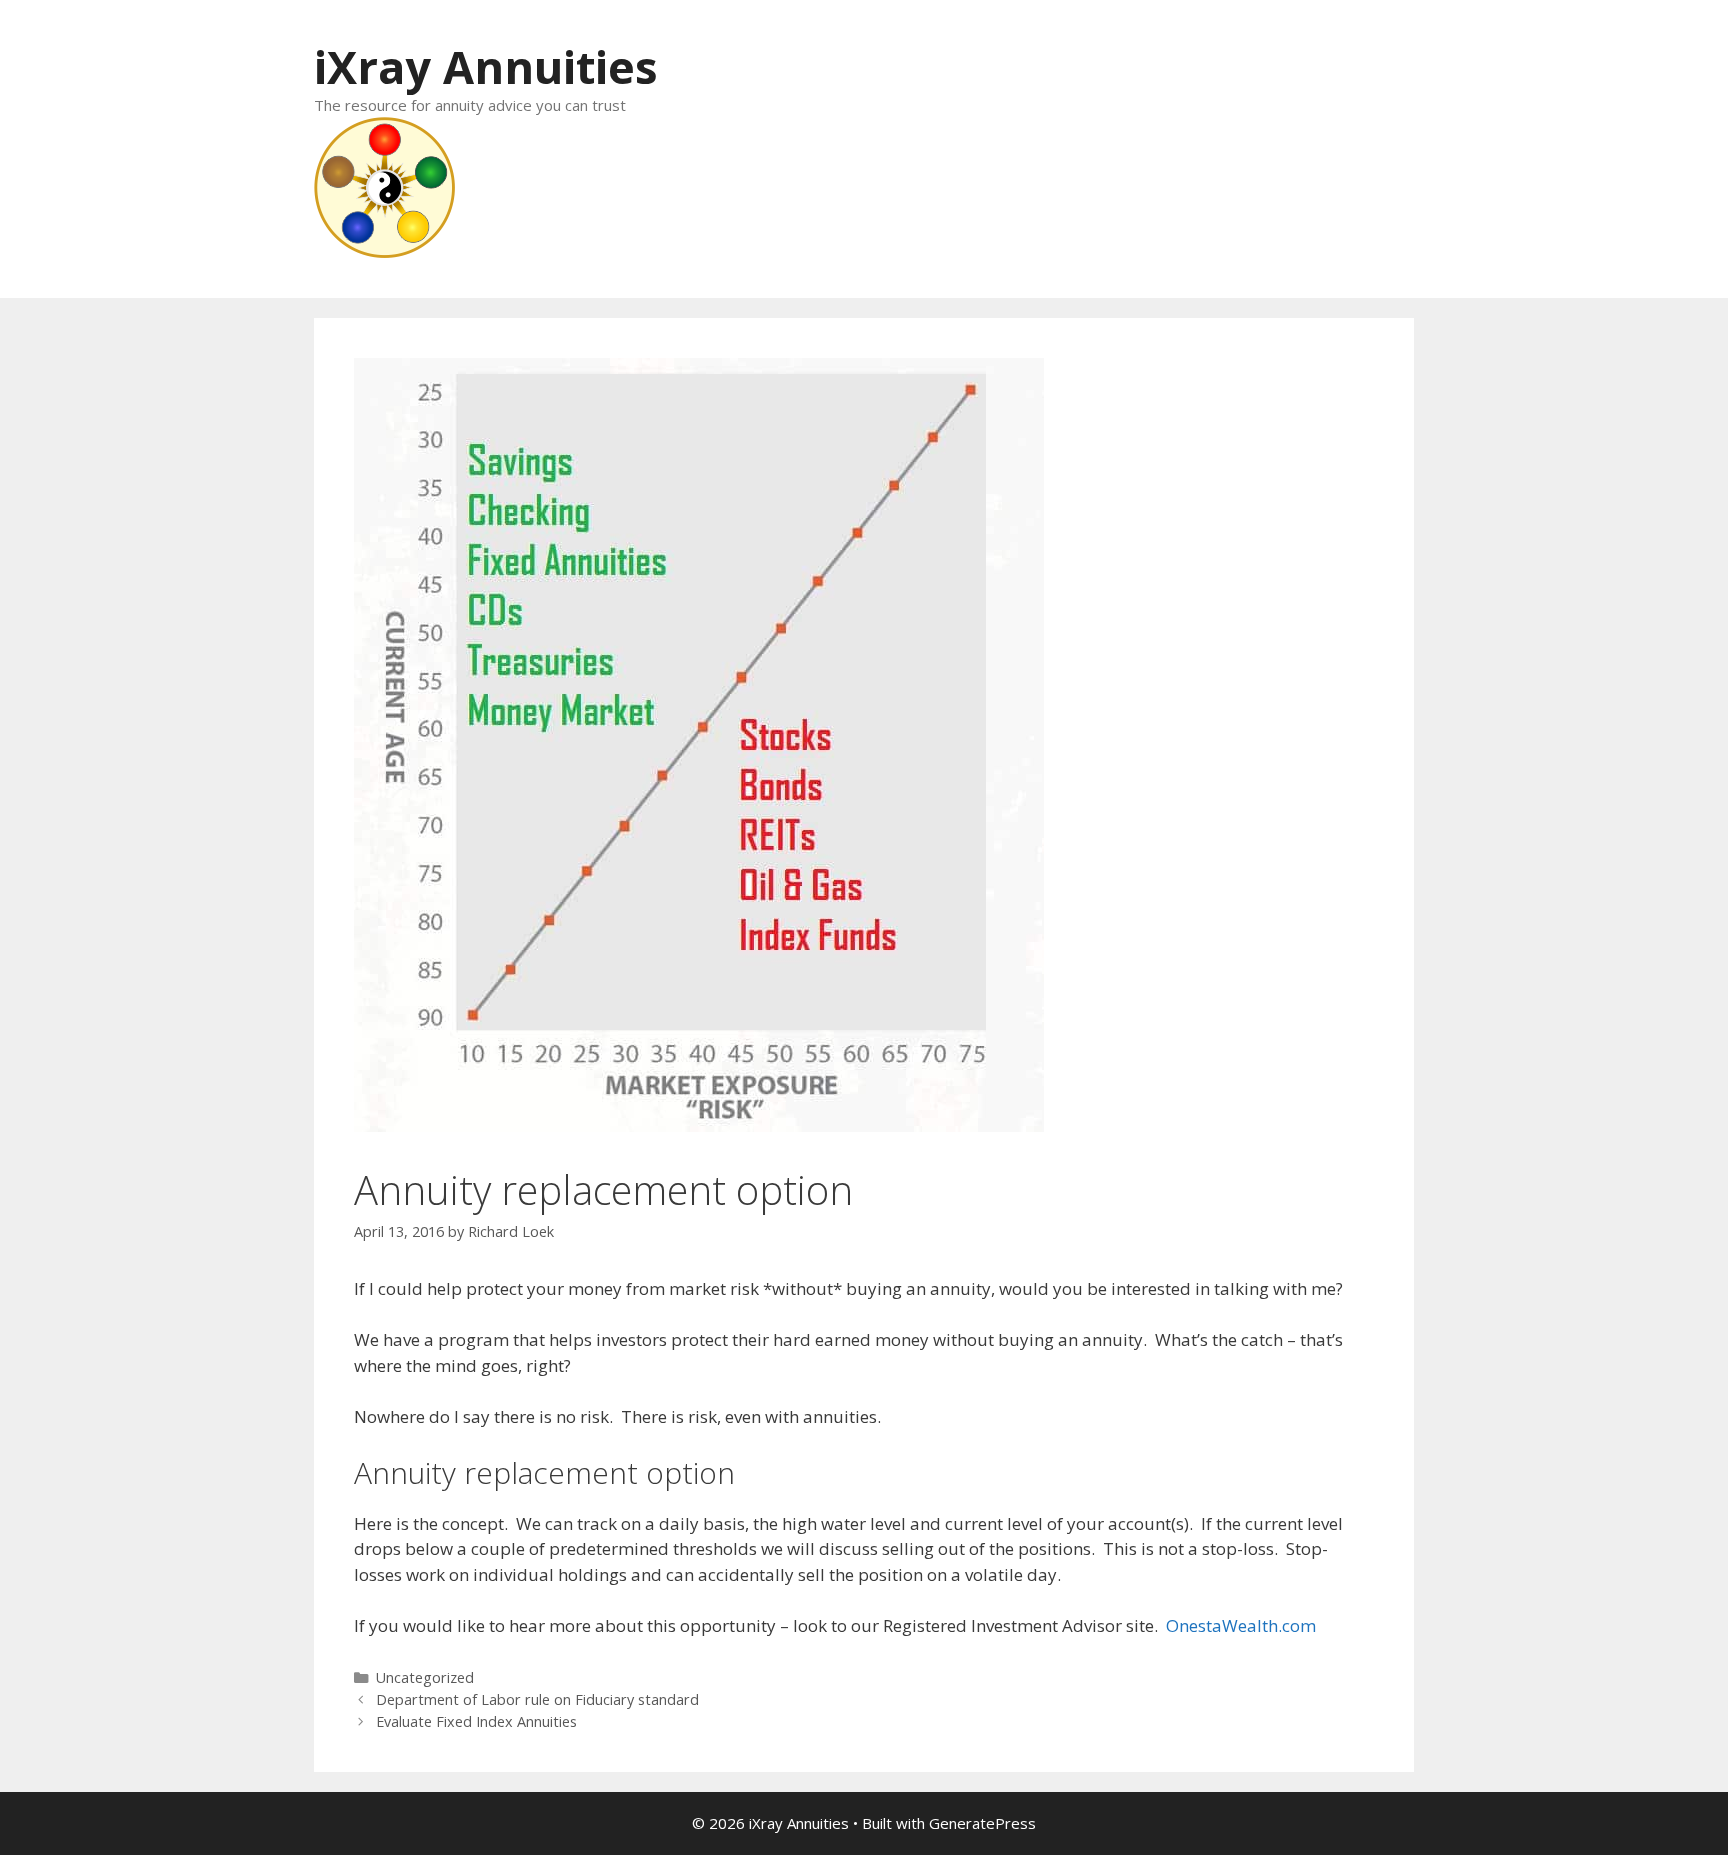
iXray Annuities (486, 66)
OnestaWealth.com (1241, 1625)
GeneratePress (982, 1823)
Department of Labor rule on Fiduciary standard (537, 1699)
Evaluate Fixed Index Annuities (476, 1721)
